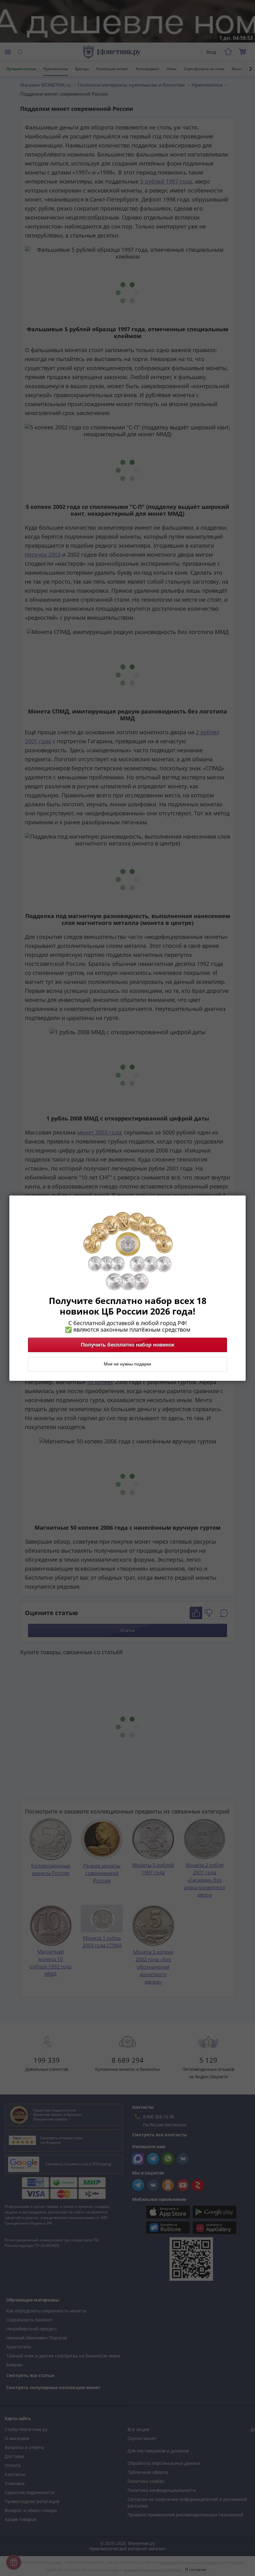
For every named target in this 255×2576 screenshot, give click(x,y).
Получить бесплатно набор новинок (128, 1345)
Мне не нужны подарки (127, 1364)
